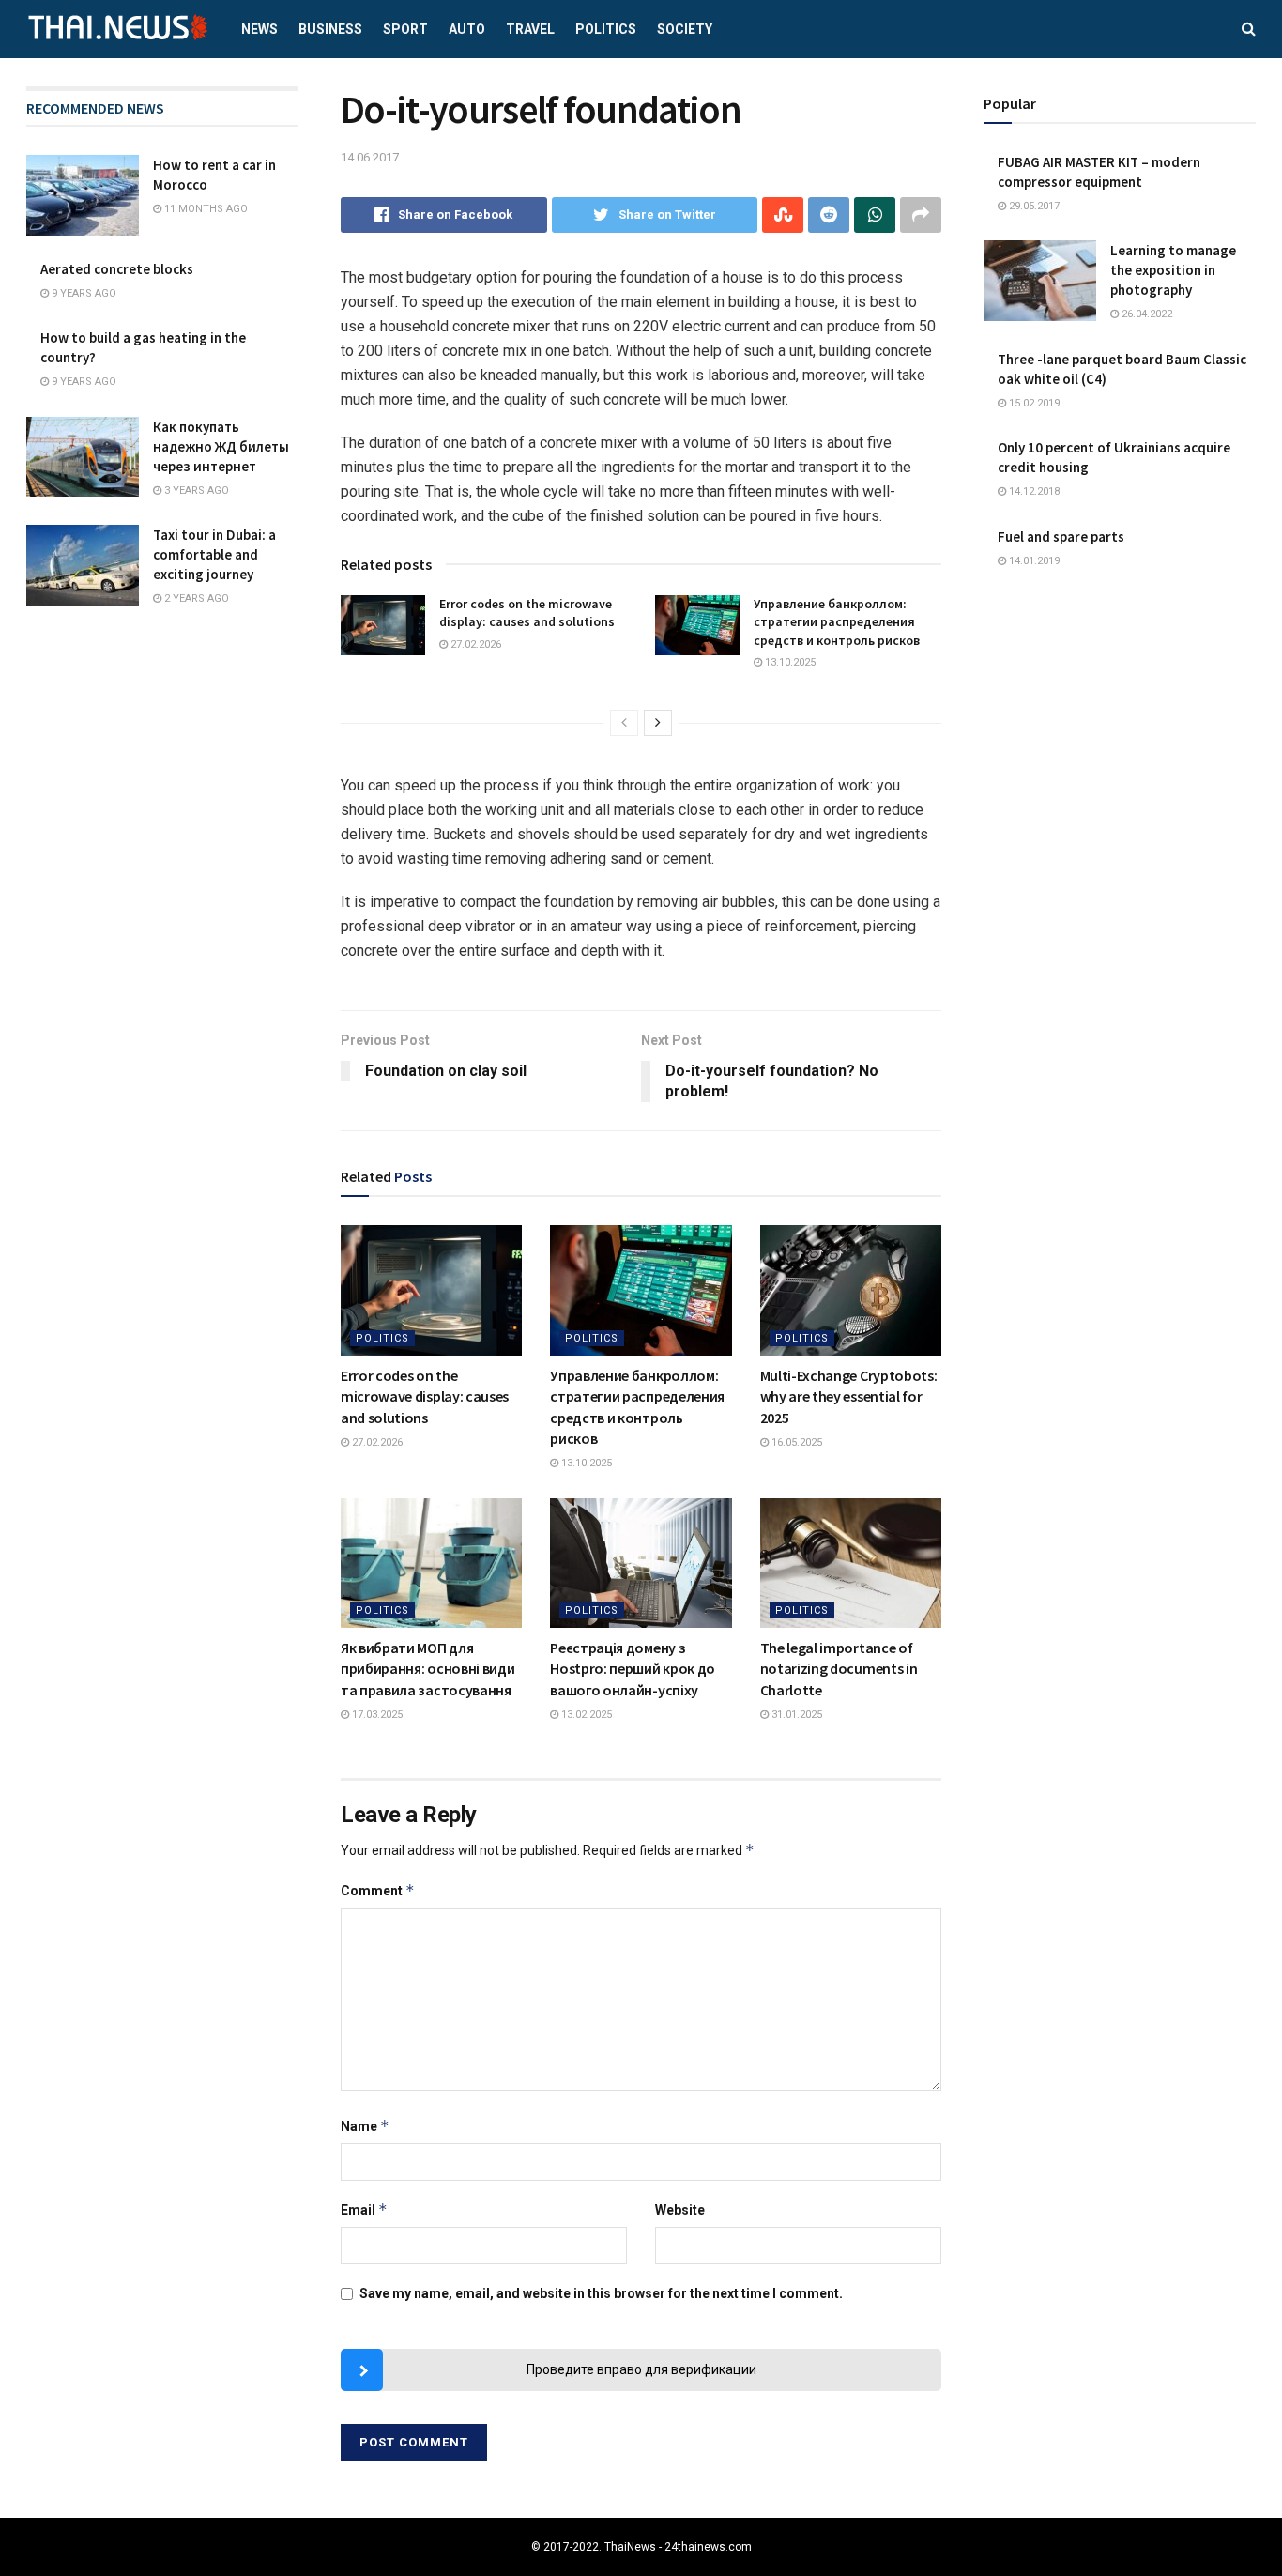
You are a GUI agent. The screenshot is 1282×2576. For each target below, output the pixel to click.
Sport (405, 29)
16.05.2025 (795, 1442)
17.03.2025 (376, 1715)
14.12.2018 (1033, 491)
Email (364, 2209)
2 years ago (195, 598)
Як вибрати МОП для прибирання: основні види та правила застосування (427, 1669)
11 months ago (205, 209)
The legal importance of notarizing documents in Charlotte (839, 1669)
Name (365, 2126)
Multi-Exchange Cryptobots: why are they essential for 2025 (849, 1396)
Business (330, 29)
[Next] (658, 723)
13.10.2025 (789, 662)
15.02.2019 (1033, 403)
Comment (378, 1890)
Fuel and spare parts (1061, 537)
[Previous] (624, 723)
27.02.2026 (474, 644)
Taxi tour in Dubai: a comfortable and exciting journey (214, 554)
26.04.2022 (1145, 314)
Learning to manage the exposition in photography (1173, 270)
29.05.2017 (1033, 206)
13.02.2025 (585, 1715)
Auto (467, 29)
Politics (606, 29)
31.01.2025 (795, 1715)
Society (685, 29)
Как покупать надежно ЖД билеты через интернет (221, 446)
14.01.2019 (1033, 561)
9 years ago (83, 293)
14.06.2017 (370, 157)
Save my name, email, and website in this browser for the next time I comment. (601, 2293)
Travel (530, 29)
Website (680, 2210)
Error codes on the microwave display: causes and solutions (527, 613)
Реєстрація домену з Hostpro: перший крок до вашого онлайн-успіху (633, 1669)
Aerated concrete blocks (117, 269)
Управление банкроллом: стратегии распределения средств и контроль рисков (837, 622)
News (259, 29)
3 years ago (195, 491)
